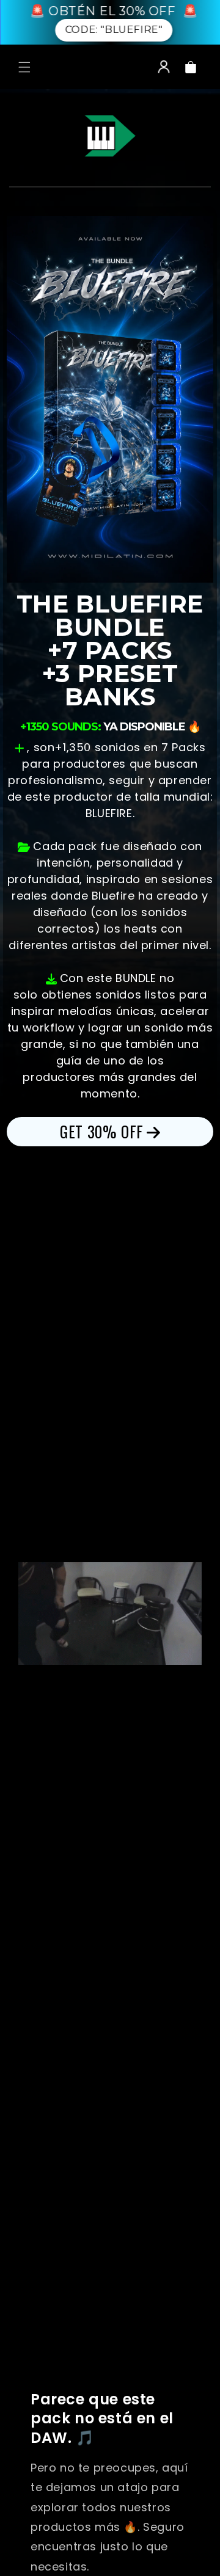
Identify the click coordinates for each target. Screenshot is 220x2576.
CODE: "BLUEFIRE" (113, 30)
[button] (24, 67)
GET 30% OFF (102, 1131)
